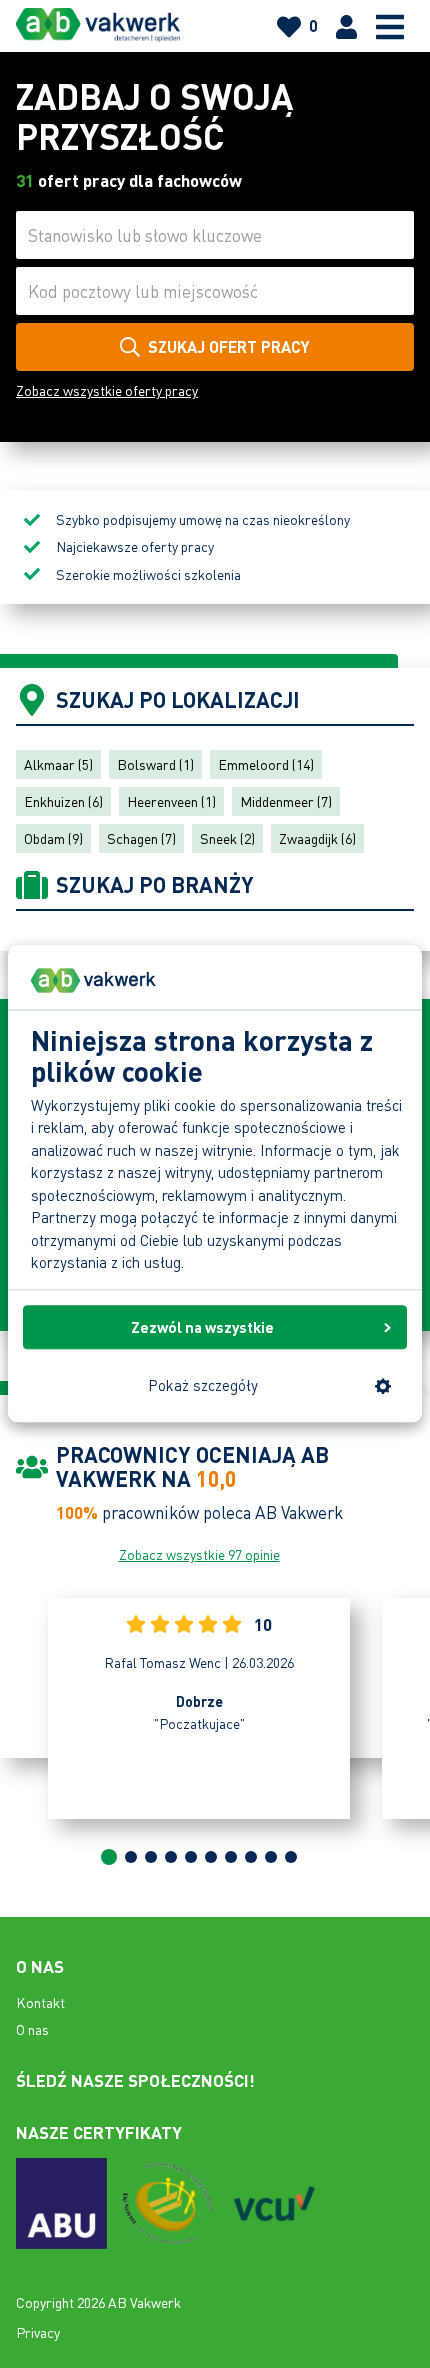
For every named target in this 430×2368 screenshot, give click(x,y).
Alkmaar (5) (58, 764)
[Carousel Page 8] (251, 1857)
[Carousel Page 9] (271, 1857)
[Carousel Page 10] (291, 1857)
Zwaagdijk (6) (317, 838)
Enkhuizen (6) (63, 801)
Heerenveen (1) (171, 801)
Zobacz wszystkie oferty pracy (107, 390)
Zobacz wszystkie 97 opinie (199, 1554)
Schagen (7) (141, 838)
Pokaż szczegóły (203, 1386)
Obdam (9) (53, 838)
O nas (32, 2029)
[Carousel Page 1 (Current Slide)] (109, 1857)
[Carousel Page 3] (151, 1857)
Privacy (38, 2332)
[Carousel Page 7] (231, 1857)
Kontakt (40, 2002)
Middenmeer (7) (286, 801)
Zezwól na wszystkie (202, 1327)
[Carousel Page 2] (131, 1857)
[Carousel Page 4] (171, 1857)
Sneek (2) (227, 838)
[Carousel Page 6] (211, 1857)
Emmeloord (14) (266, 764)
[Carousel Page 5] (191, 1857)
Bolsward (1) (155, 764)
